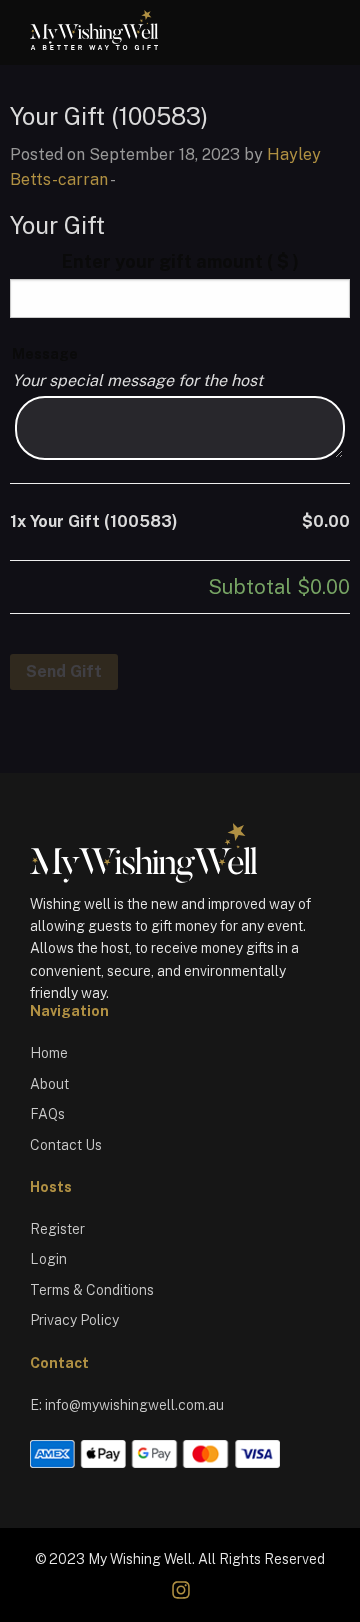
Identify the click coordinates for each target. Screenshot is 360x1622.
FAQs (47, 1114)
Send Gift (64, 671)
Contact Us (66, 1145)
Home (49, 1053)
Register (57, 1229)
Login (48, 1259)
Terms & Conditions (92, 1290)
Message (45, 354)
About (49, 1084)
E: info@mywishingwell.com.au (127, 1405)
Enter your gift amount (180, 261)
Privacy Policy (74, 1320)
